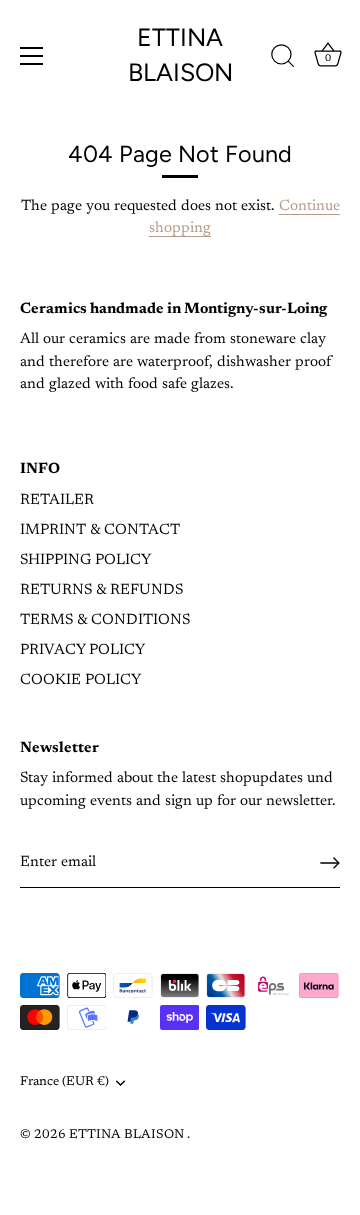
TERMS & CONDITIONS (105, 620)
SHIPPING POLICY (85, 560)
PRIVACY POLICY (82, 650)
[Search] (283, 59)
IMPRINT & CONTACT (100, 530)
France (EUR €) (64, 1082)
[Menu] (32, 56)
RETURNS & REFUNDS (101, 590)
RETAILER (57, 500)
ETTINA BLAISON (180, 54)
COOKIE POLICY (80, 680)
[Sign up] (330, 863)
